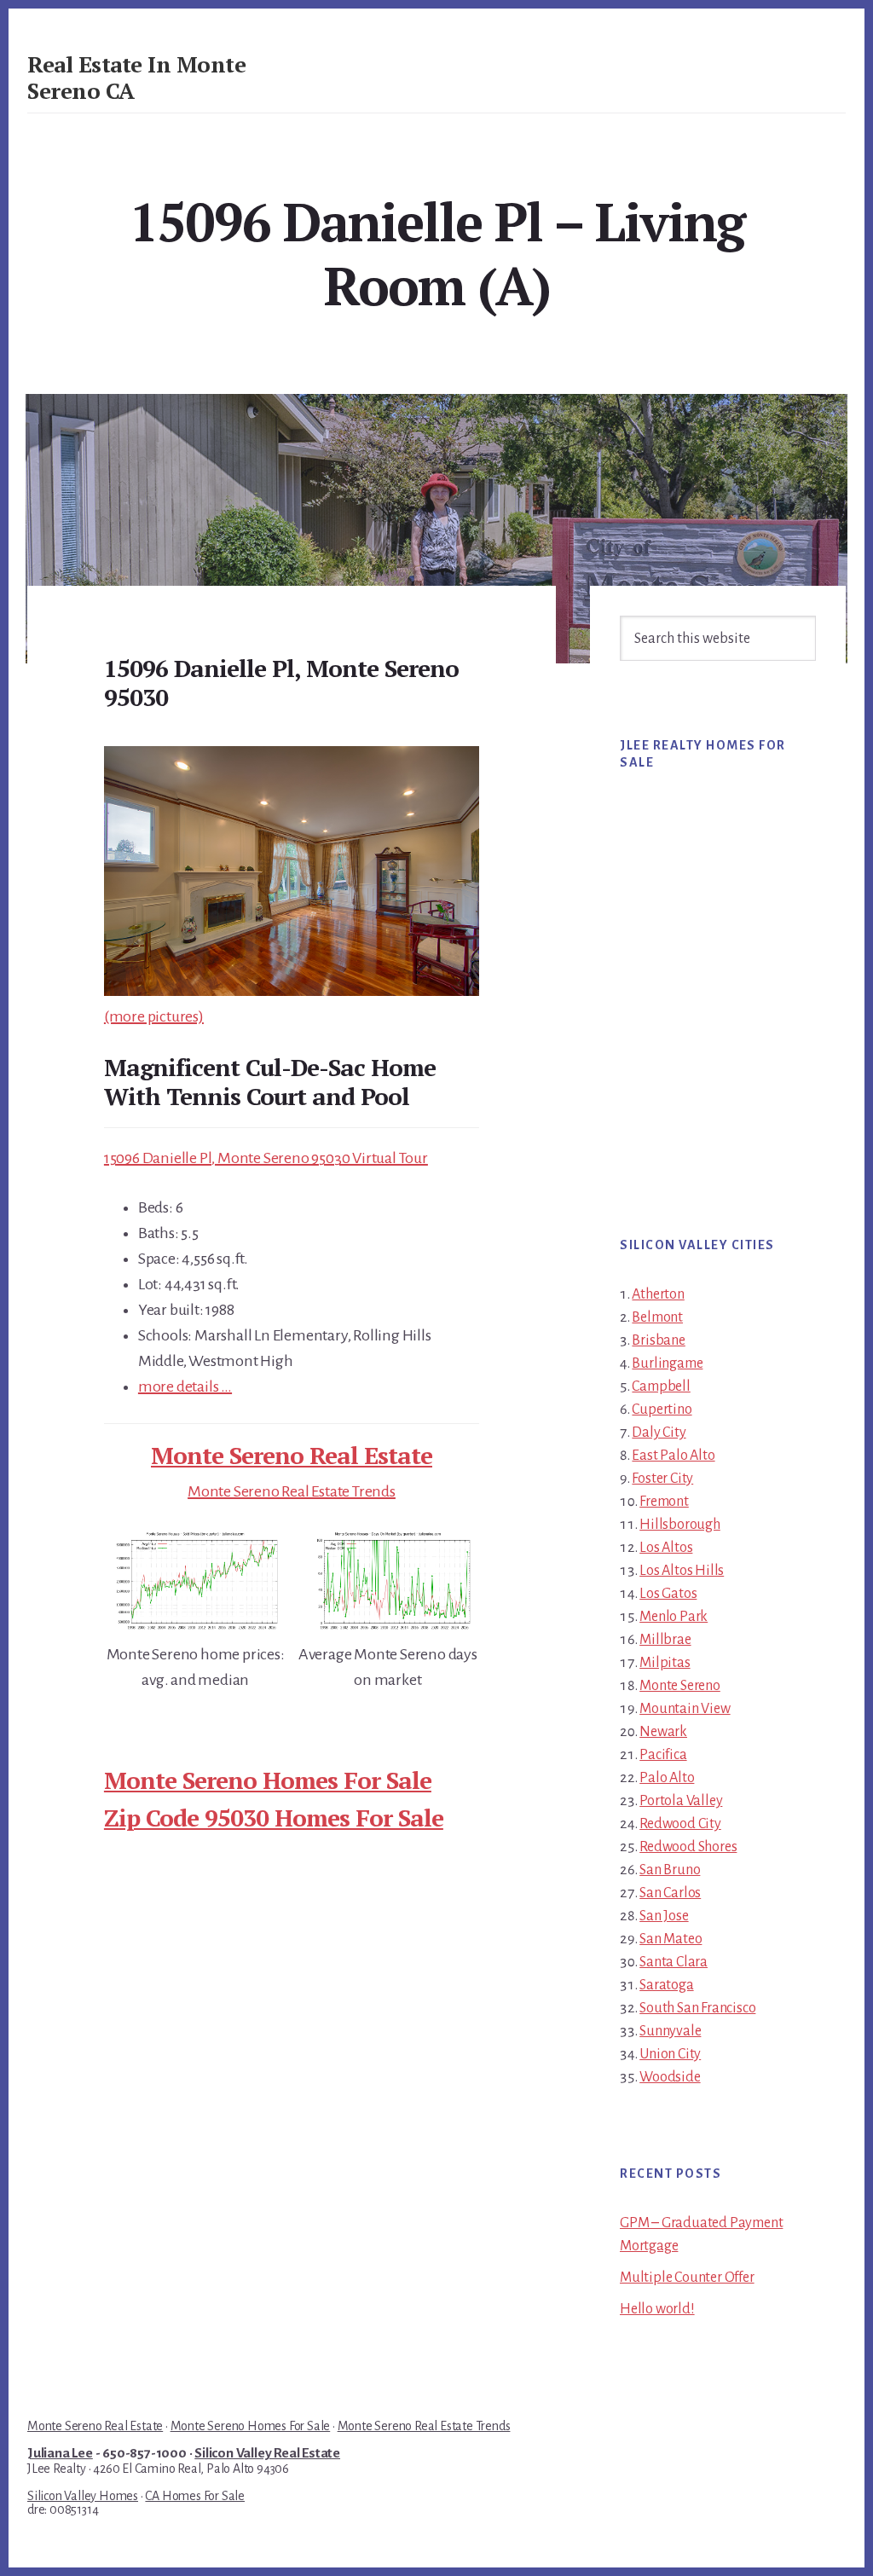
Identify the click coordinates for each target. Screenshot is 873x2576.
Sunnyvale (670, 2031)
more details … (185, 1386)
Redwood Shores (688, 1847)
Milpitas (665, 1663)
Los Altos (666, 1548)
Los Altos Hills (682, 1571)
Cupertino (662, 1410)
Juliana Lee (60, 2453)
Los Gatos (668, 1594)
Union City (670, 2054)
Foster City (662, 1479)
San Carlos (670, 1893)
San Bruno (670, 1870)
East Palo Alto (673, 1456)
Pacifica (663, 1755)
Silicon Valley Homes (83, 2496)
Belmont (657, 1317)
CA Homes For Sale (195, 2496)
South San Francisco (697, 2008)
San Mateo (671, 1939)
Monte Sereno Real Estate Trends (292, 1491)
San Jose (664, 1916)
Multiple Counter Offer (687, 2278)
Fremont (664, 1502)
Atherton (658, 1294)
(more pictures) (154, 1016)
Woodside (670, 2077)
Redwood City (680, 1824)
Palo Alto (667, 1778)
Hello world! (657, 2309)
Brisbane (658, 1340)
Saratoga (666, 1985)
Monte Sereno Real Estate (292, 1455)
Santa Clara (674, 1962)
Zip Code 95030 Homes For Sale (274, 1818)
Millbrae (665, 1640)
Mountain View (685, 1709)
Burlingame (667, 1363)
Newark (663, 1732)
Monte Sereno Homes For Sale (268, 1780)
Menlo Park (674, 1617)
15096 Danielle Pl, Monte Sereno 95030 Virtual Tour (266, 1158)
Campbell (661, 1386)
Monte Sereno (680, 1686)
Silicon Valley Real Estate (267, 2453)
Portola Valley (681, 1801)
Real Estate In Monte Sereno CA (136, 77)
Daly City (659, 1433)
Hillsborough (680, 1525)
